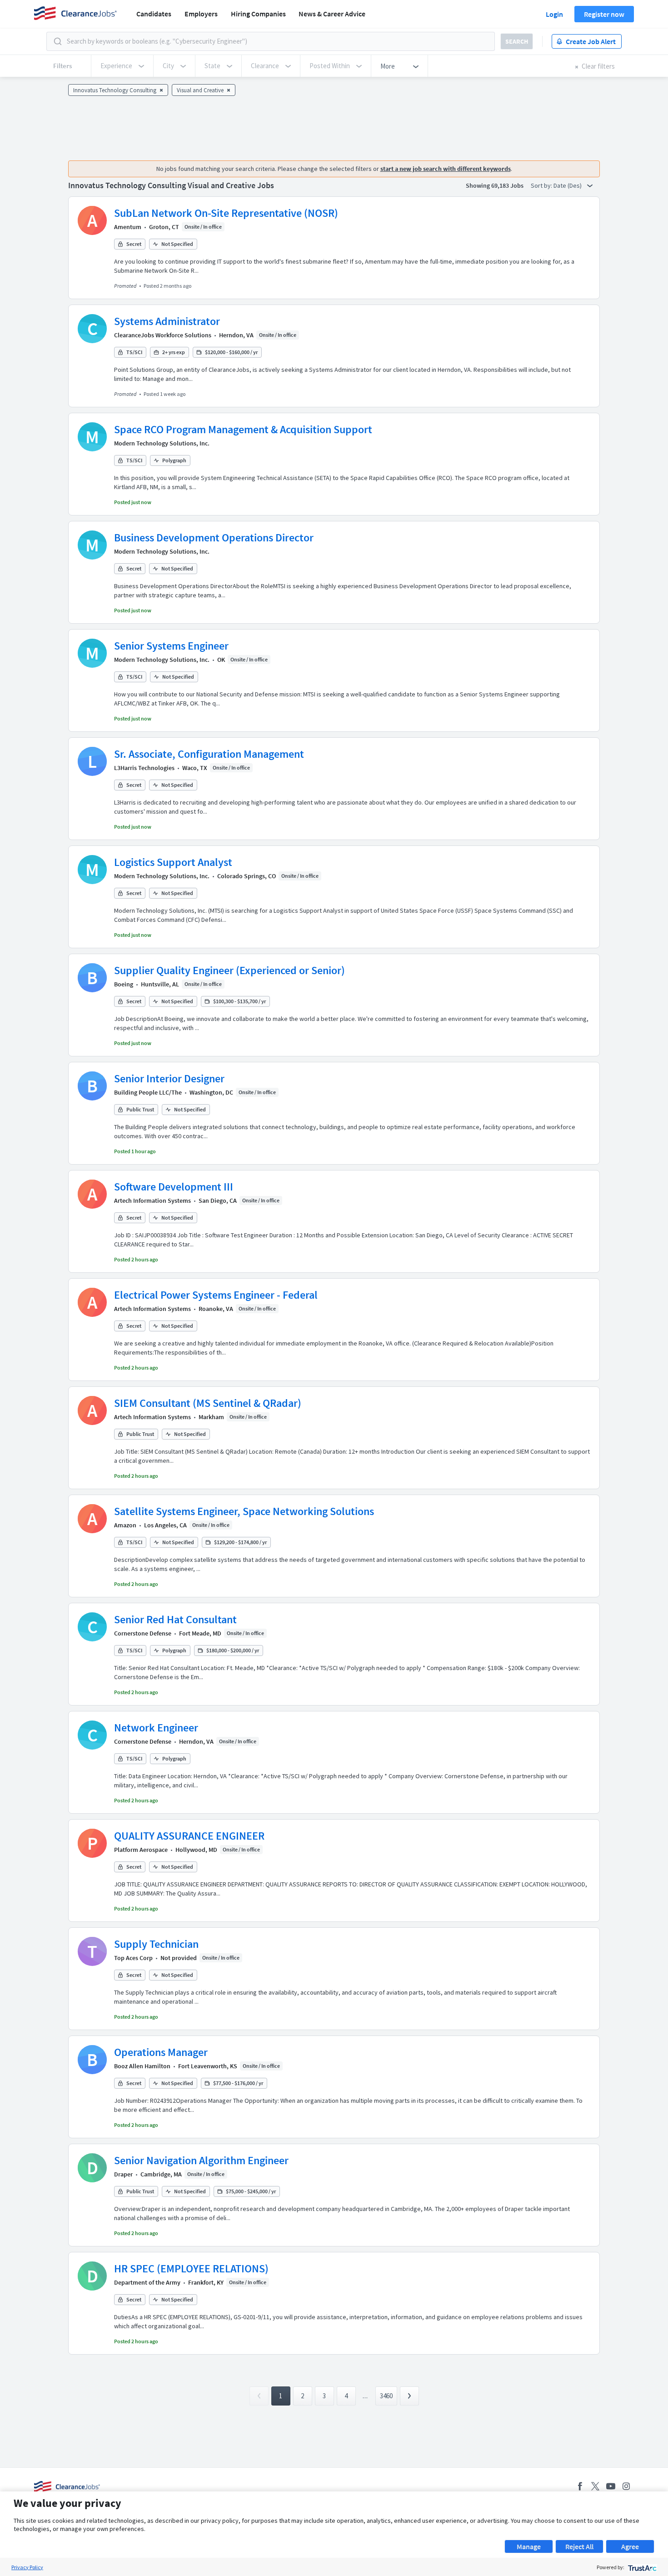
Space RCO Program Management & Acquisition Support (243, 429)
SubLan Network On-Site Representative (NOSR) (226, 213)
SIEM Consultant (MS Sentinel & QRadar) (208, 1403)
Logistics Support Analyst (173, 862)
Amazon (125, 1525)
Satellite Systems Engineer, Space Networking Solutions (244, 1511)
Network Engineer (156, 1728)
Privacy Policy (27, 2567)
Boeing (124, 984)
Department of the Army (147, 2282)
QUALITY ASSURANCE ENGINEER (189, 1836)
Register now (604, 14)
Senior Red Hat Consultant (175, 1619)
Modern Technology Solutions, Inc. (162, 443)
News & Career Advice (332, 14)
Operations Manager (161, 2052)
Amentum (128, 227)
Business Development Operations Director (214, 538)
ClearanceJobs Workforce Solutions (163, 335)
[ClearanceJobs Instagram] (626, 2486)
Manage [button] (529, 2546)
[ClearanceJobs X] (595, 2486)
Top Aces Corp (133, 1958)
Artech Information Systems (152, 1200)
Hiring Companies (258, 14)
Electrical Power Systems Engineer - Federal (216, 1295)
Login (554, 14)
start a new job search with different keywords (446, 169)
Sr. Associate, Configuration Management (209, 754)
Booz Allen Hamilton (142, 2066)
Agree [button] (630, 2546)
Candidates (154, 14)
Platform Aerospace (141, 1850)
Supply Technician (156, 1944)
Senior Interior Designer (169, 1078)
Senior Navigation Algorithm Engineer (201, 2160)
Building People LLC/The (148, 1092)
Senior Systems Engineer (171, 646)
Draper (123, 2174)
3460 (386, 2396)
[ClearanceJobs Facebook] (580, 2486)
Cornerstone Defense (143, 1633)
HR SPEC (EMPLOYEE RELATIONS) (191, 2268)
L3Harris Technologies (144, 768)
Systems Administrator (167, 321)
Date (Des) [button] (568, 185)
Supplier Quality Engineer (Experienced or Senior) (229, 970)
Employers (201, 14)
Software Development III (174, 1187)
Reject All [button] (579, 2546)
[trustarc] (641, 2567)
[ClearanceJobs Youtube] (611, 2486)
